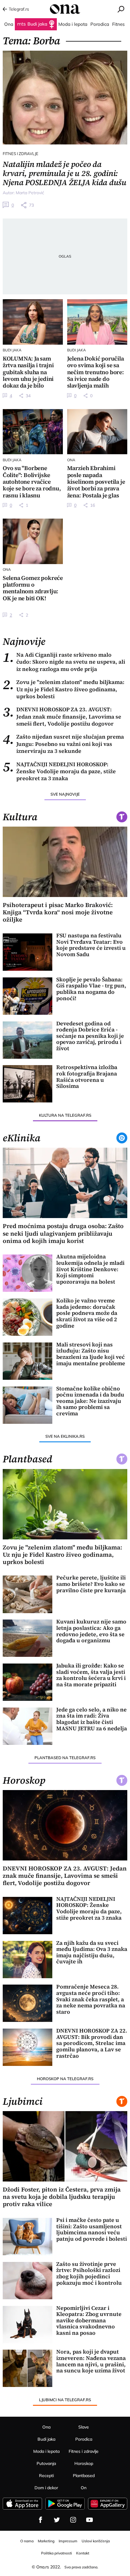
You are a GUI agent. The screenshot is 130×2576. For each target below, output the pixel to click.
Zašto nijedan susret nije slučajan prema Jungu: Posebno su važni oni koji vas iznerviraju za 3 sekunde (63, 744)
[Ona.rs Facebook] (41, 2520)
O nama (27, 2541)
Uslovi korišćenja (96, 2541)
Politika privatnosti (57, 2553)
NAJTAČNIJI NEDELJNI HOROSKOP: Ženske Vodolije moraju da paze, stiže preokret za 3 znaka (59, 771)
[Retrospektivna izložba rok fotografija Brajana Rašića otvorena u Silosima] (28, 1084)
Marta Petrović (30, 193)
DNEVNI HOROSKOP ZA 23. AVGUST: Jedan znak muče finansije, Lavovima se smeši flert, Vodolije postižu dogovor (62, 716)
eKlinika (22, 1138)
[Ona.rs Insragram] (73, 2520)
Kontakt (83, 2553)
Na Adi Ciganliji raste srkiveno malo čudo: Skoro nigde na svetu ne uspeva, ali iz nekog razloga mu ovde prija (64, 662)
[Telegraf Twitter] (57, 2520)
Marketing (46, 2541)
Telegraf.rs (19, 9)
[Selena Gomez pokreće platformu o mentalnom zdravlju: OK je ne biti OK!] (33, 541)
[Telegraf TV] (89, 2520)
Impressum (68, 2541)
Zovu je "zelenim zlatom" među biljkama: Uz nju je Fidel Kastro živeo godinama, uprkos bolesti (64, 689)
